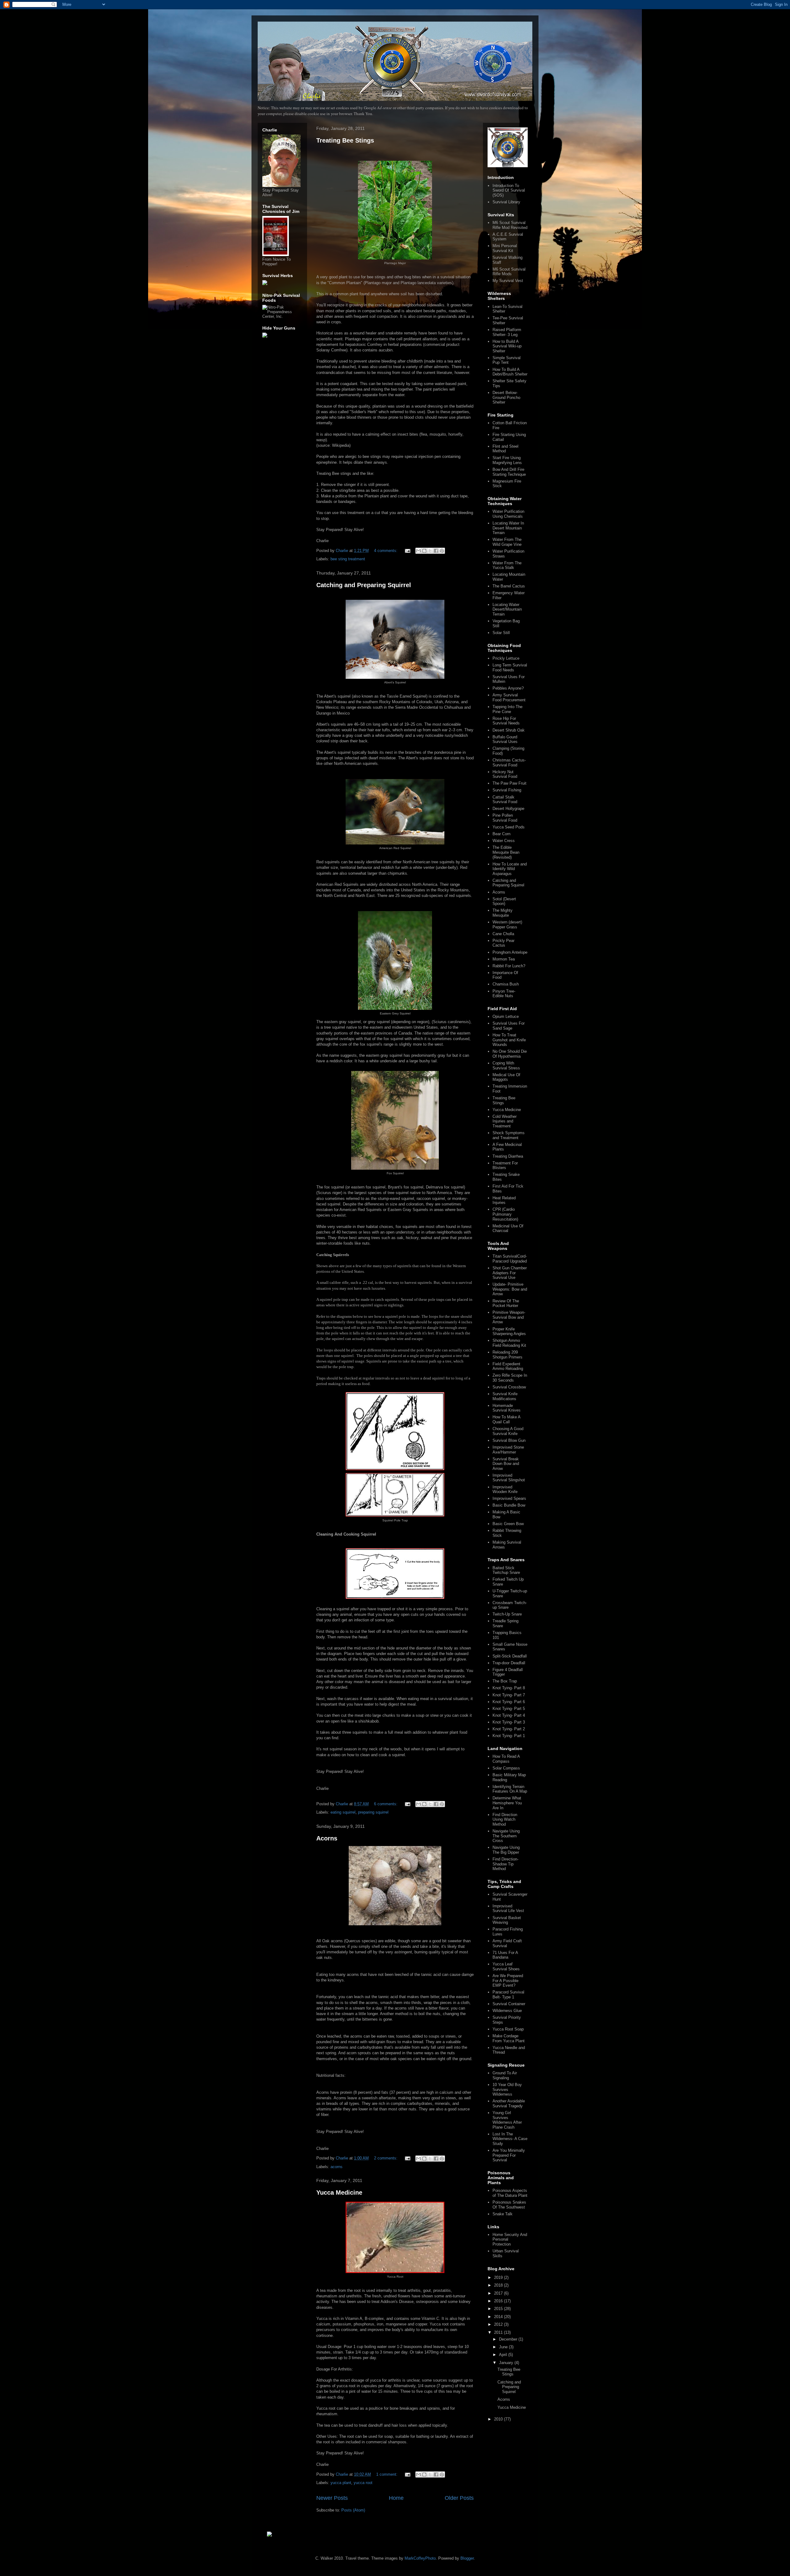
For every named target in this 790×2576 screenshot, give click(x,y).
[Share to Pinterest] (442, 551)
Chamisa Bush (506, 984)
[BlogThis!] (424, 551)
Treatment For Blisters (505, 1166)
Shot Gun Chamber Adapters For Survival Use (510, 1273)
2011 (499, 2332)
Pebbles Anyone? (508, 688)
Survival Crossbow (509, 1387)
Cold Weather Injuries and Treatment (505, 1121)
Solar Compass (506, 1768)
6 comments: (386, 1804)
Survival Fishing (507, 790)
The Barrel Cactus (509, 586)
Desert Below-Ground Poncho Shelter (506, 397)
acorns (337, 2167)
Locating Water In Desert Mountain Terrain (508, 528)
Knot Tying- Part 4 (509, 1715)
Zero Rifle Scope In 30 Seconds (510, 1378)
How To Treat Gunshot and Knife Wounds (509, 1040)
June (504, 2347)
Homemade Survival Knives (507, 1408)
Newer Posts (332, 2498)
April (504, 2355)
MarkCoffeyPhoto (420, 2558)
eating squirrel (343, 1812)
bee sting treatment (348, 559)
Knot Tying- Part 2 (509, 1729)
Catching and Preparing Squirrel (364, 585)
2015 (499, 2309)
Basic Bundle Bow (509, 1505)
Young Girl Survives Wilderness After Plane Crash (507, 2120)
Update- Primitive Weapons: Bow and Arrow (510, 1289)
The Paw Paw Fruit (509, 783)
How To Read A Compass (506, 1759)
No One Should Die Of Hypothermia (510, 1054)
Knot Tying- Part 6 (509, 1702)
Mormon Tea (504, 959)
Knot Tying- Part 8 (509, 1688)
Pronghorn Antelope (510, 952)
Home (396, 2498)
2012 (499, 2324)
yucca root (363, 2483)
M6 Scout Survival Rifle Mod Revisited (510, 225)
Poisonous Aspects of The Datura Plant (510, 2193)
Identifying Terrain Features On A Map (510, 1789)
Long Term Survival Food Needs (510, 668)
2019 (499, 2277)
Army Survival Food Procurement (509, 697)
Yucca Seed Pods (509, 827)
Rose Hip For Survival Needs (506, 721)
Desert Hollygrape (508, 809)
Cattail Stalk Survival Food (505, 800)
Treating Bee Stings (345, 140)
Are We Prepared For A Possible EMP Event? (508, 1981)
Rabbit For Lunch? (509, 966)
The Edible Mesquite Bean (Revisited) (506, 852)
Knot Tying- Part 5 (509, 1709)
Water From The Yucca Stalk (507, 565)
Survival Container (509, 2004)
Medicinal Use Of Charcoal (508, 1228)
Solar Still (501, 633)
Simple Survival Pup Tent (507, 360)
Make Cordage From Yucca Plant (509, 2038)
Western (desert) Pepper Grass (507, 925)
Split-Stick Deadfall (510, 1656)
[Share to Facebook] (436, 551)
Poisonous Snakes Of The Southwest (509, 2205)
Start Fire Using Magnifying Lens (507, 460)
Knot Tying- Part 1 (509, 1736)
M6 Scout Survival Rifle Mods (509, 272)
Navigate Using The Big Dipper (506, 1850)
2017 (499, 2293)
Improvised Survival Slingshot (509, 1478)
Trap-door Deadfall (509, 1663)
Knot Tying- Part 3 (509, 1722)
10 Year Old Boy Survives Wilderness (507, 2089)
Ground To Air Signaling (505, 2075)
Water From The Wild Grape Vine (507, 542)
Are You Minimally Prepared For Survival (509, 2155)
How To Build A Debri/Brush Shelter (510, 372)
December (509, 2339)
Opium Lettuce (506, 1016)
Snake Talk (503, 2214)
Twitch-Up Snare (507, 1614)
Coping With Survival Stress (506, 1066)
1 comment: (387, 2474)
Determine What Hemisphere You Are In (507, 1803)
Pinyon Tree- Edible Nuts (504, 994)
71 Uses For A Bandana (505, 1955)
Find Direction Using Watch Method (505, 1819)
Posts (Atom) (353, 2510)
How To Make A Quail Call (506, 1419)
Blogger (467, 2558)
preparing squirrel (373, 1812)
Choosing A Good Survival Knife (508, 1431)
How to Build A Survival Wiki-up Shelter (507, 346)
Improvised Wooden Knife (505, 1489)
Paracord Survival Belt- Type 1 (508, 1995)
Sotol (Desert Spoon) (504, 901)
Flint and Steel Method (505, 449)
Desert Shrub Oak (509, 730)
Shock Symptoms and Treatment (509, 1135)
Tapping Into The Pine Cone (507, 709)
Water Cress (504, 841)
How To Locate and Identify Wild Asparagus (510, 869)
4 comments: (386, 551)
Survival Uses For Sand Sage (509, 1026)
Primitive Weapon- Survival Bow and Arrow (509, 1317)
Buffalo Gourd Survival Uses (505, 739)
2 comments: (386, 2158)
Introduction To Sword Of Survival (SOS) (509, 190)
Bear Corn (501, 834)
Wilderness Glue (507, 2011)
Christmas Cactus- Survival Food (509, 763)
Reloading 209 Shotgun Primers (507, 1355)
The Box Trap (505, 1681)
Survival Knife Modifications (505, 1396)
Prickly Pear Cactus (503, 943)
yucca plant (341, 2483)
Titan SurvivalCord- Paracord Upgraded (510, 1259)
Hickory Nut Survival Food (505, 774)
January (507, 2363)
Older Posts (459, 2498)
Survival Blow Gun (509, 1440)
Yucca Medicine (339, 2192)
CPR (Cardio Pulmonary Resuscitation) (505, 1214)
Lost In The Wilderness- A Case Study (510, 2139)
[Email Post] (407, 551)
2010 (499, 2419)
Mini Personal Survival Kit (505, 248)
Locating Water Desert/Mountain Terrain (507, 609)
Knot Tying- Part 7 (509, 1695)
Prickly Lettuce (506, 658)
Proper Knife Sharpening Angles (509, 1332)
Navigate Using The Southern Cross (506, 1836)
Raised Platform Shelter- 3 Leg (507, 332)
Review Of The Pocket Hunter (506, 1303)
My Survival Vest (508, 281)
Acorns (327, 1838)
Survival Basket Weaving (507, 1920)
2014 (499, 2317)
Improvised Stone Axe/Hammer (508, 1450)
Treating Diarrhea (508, 1156)
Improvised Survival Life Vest (508, 1908)
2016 (499, 2301)
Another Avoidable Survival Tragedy (509, 2103)
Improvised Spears (509, 1498)
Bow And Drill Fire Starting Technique (509, 472)
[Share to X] (430, 551)
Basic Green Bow (508, 1524)
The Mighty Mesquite (503, 913)
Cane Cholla (503, 934)
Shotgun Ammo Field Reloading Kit (509, 1343)
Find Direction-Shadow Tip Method (505, 1864)
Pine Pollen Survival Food (505, 818)
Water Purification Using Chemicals (508, 514)
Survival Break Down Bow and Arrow (506, 1464)
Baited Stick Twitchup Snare (506, 1570)
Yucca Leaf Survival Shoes (506, 1966)
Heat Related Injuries (504, 1200)
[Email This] (418, 551)
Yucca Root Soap (508, 2029)
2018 (499, 2285)
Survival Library (506, 202)
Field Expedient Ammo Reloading (508, 1366)
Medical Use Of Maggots (506, 1077)
